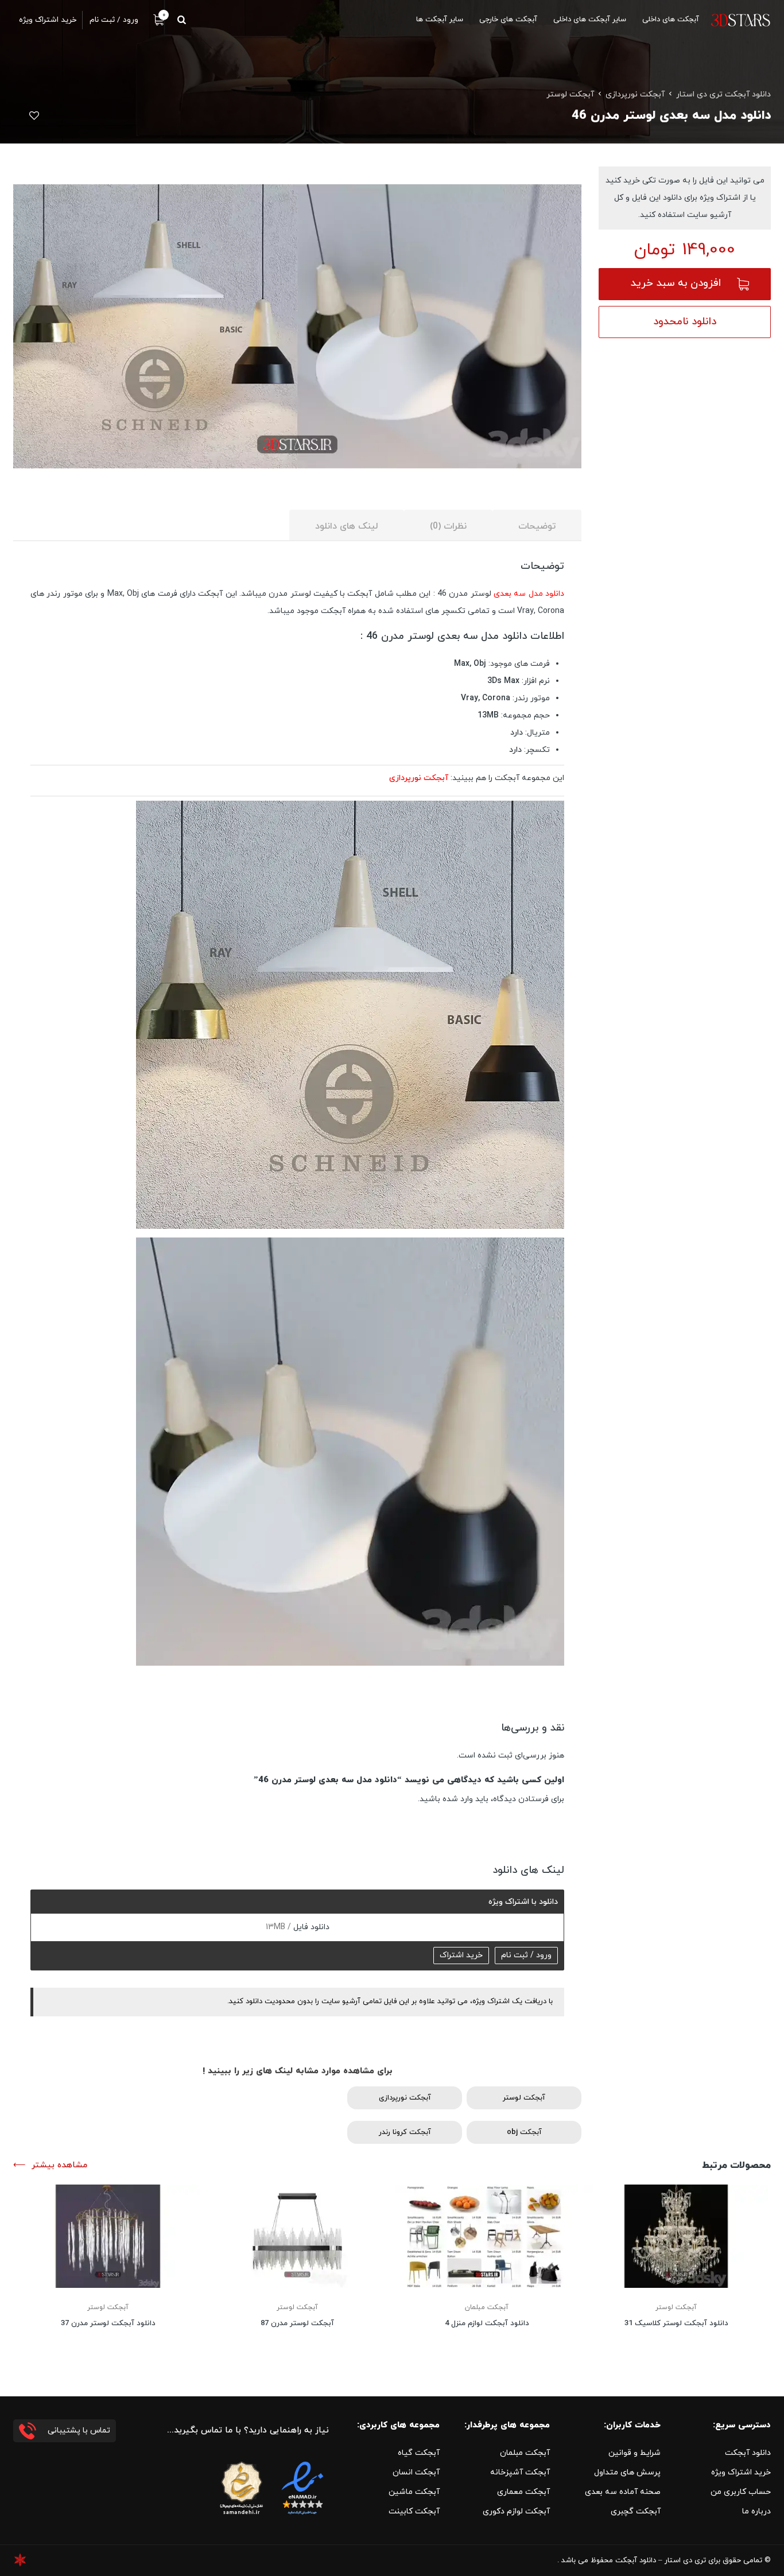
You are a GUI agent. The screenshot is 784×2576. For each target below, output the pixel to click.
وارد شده (458, 1799)
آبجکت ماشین (414, 2492)
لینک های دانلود (347, 526)
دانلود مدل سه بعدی (529, 594)
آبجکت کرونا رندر (405, 2132)
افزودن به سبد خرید (676, 283)
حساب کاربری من (741, 2492)
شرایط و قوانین (634, 2453)
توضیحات (537, 526)
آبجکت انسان (416, 2472)
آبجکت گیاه (419, 2453)
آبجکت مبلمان (487, 2307)
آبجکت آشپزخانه (520, 2472)
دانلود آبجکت (748, 2453)
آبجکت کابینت (414, 2511)
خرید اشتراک (461, 1955)
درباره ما (756, 2511)
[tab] (537, 525)
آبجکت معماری (523, 2492)
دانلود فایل (310, 1927)
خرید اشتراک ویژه (741, 2472)
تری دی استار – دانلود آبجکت (661, 2561)
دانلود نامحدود (685, 322)
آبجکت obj (524, 2132)
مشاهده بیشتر (59, 2165)
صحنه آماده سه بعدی (623, 2492)
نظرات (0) (448, 526)
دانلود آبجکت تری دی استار (723, 94)
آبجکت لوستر (570, 94)
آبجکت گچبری (636, 2511)
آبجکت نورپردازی (635, 94)
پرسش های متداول (627, 2472)
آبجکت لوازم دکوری (516, 2511)
